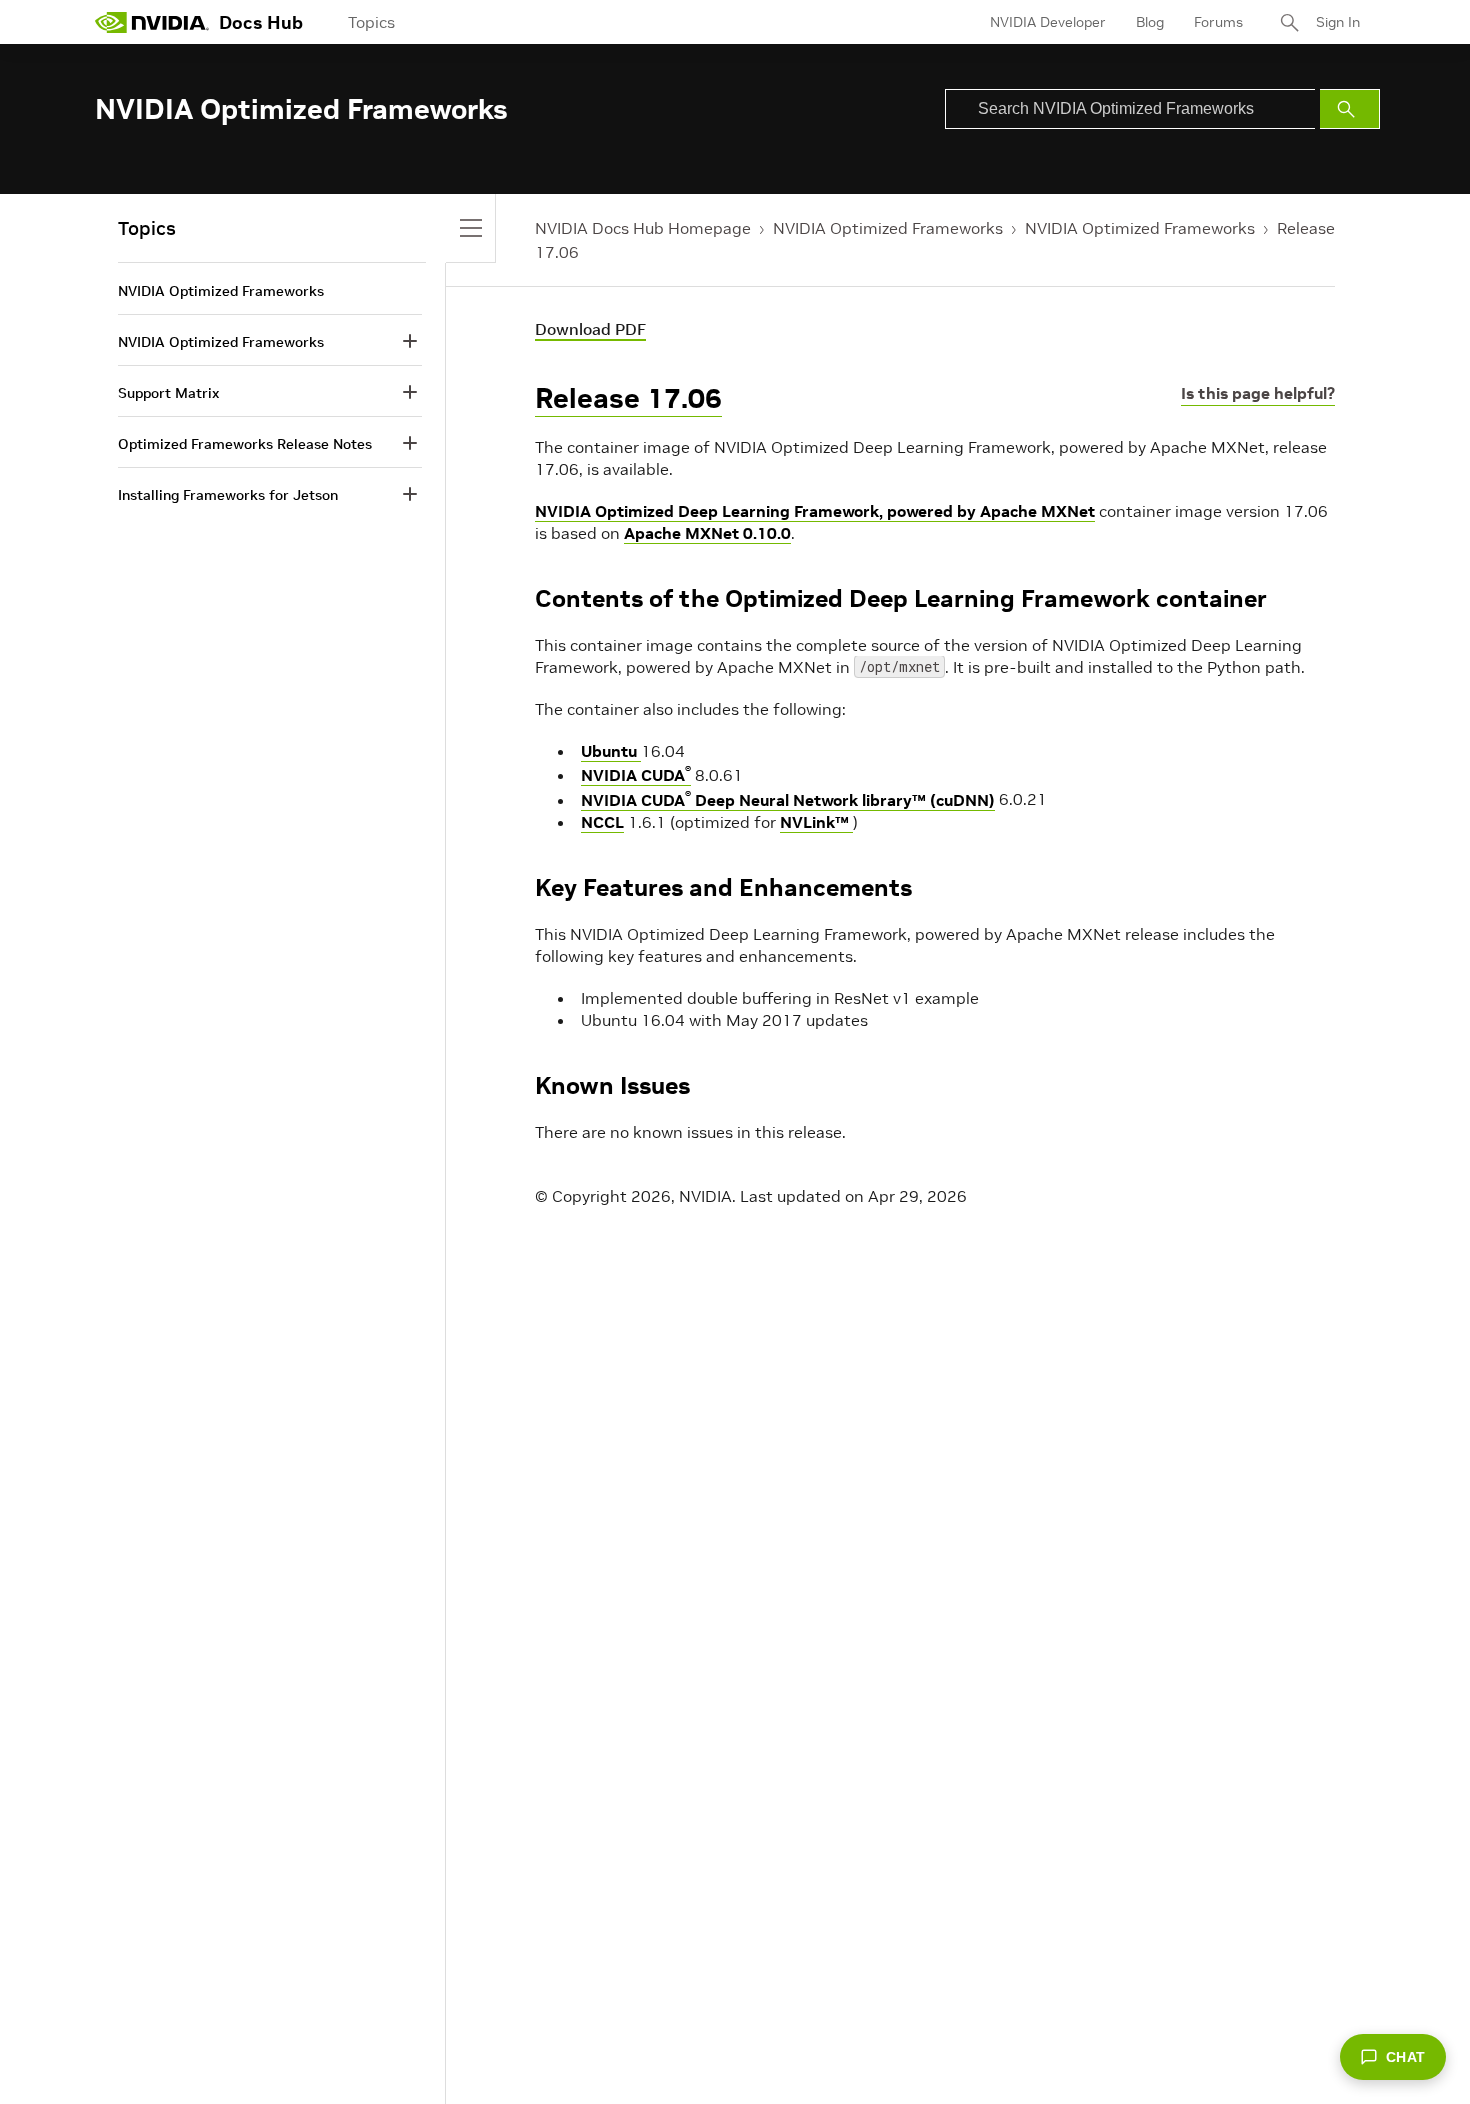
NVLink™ (816, 822)
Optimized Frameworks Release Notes (245, 444)
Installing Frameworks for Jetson (228, 495)
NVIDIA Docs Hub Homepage (643, 228)
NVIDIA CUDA (636, 775)
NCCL (602, 822)
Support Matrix (168, 393)
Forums (1218, 22)
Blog (1150, 22)
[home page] (152, 22)
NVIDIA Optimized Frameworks (888, 228)
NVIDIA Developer (1048, 22)
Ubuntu (611, 751)
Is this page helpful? (1258, 393)
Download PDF (590, 329)
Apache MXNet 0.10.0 (707, 533)
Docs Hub (261, 22)
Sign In (1338, 22)
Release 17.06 (628, 398)
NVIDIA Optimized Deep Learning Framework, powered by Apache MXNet (815, 511)
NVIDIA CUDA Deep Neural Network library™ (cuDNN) (788, 800)
